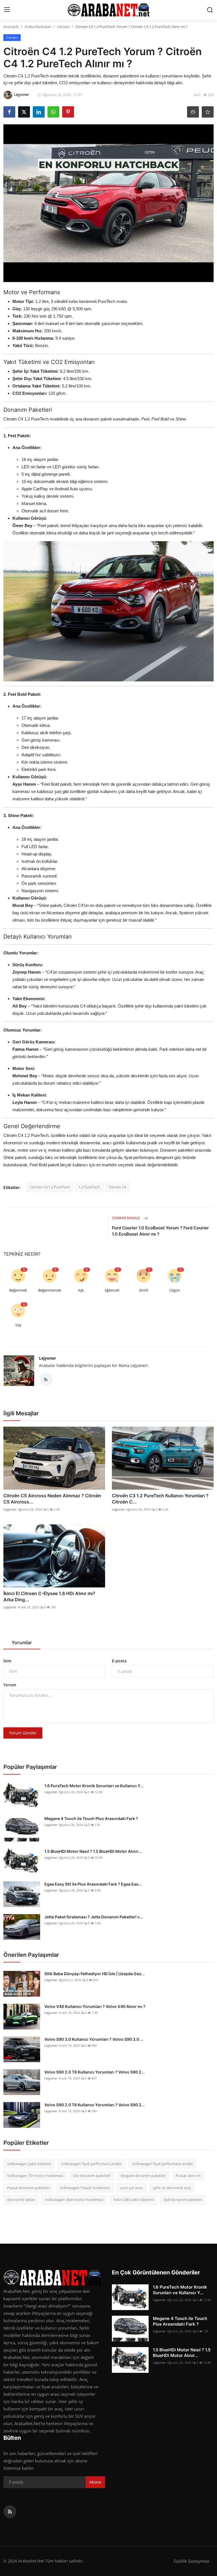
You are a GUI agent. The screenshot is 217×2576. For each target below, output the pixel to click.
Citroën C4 (118, 1187)
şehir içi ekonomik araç (172, 2188)
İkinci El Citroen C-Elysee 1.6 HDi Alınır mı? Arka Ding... (49, 1596)
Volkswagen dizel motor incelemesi (74, 2200)
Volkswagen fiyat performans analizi (162, 2164)
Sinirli (144, 1290)
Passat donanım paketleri (28, 2188)
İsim (7, 1661)
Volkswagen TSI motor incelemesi (35, 2176)
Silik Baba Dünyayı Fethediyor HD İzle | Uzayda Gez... (95, 1974)
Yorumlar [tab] (22, 1643)
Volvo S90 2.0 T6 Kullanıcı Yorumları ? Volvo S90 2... (95, 2105)
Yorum (10, 1685)
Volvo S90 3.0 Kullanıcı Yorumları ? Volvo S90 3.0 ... (94, 2039)
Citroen (63, 27)
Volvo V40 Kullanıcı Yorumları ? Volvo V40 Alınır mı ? (95, 2006)
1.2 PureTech (89, 1187)
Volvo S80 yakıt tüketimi (134, 2200)
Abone (95, 2482)
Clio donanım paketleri (92, 2176)
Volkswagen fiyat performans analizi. (92, 2164)
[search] (210, 10)
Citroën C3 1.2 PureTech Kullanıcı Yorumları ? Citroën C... (160, 1499)
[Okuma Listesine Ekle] (208, 112)
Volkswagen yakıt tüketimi (29, 2164)
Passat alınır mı (188, 2176)
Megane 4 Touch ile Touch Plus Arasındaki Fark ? (91, 1818)
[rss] (10, 2512)
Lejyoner (47, 1358)
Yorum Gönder (23, 1733)
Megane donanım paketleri (143, 2176)
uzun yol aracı (131, 2188)
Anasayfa (11, 27)
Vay (18, 1325)
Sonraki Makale (126, 1218)
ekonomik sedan (21, 2200)
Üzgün (175, 1290)
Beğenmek (18, 1290)
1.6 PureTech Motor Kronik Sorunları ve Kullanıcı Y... (94, 1786)
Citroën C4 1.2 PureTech (50, 1187)
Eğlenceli (112, 1290)
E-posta (119, 1661)
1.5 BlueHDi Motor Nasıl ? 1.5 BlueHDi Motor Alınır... (93, 1851)
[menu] (7, 10)
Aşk (81, 1290)
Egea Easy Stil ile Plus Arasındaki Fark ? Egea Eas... (93, 1884)
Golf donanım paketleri (183, 2200)
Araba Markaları (38, 27)
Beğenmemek (50, 1290)
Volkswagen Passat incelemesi (85, 2188)
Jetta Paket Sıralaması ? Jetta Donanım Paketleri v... (94, 1917)
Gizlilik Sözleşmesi (192, 2561)
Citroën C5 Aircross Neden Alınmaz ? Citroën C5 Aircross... (52, 1499)
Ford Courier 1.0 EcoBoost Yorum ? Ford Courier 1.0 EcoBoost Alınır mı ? (160, 1231)
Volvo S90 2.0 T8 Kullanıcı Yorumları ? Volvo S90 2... (95, 2072)
